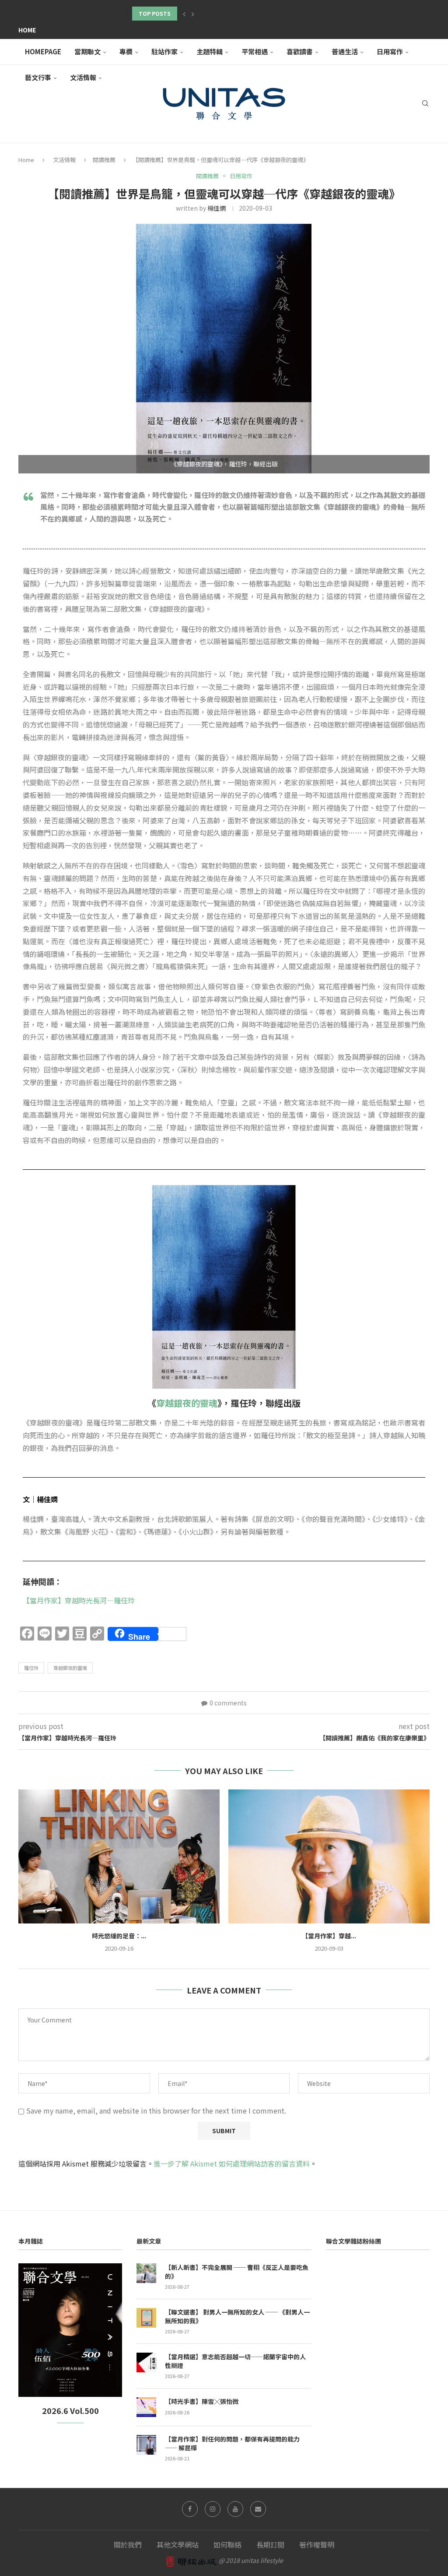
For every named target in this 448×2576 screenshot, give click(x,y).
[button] (184, 14)
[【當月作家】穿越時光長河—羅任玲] (329, 1857)
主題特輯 (210, 51)
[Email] (258, 2509)
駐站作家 (164, 51)
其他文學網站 (178, 2544)
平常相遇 (255, 51)
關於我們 (128, 2544)
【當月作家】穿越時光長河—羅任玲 (79, 1600)
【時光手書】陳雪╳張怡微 (202, 2401)
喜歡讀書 (300, 51)
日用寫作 (390, 51)
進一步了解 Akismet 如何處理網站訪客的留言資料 (232, 2163)
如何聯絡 (227, 2544)
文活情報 (64, 160)
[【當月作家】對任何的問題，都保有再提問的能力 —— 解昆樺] (146, 2445)
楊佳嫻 (217, 208)
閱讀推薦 (104, 160)
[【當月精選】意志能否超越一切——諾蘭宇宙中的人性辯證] (146, 2363)
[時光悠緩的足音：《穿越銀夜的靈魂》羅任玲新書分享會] (119, 1857)
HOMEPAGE (43, 51)
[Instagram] (213, 2509)
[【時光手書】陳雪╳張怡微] (146, 2407)
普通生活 (345, 51)
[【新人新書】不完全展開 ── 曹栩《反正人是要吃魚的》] (146, 2273)
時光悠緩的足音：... (119, 1936)
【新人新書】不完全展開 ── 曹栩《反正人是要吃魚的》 (237, 2272)
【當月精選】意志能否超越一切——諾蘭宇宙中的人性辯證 (235, 2361)
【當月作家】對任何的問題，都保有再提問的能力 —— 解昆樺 (232, 2444)
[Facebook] (190, 2509)
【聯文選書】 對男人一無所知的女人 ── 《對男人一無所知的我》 (237, 2317)
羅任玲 (31, 1668)
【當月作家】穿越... (329, 1936)
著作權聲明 (317, 2544)
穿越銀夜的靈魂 (187, 1403)
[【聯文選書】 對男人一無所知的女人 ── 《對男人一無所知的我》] (146, 2318)
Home (27, 30)
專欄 (126, 51)
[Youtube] (235, 2509)
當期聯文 (87, 51)
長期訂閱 (270, 2544)
